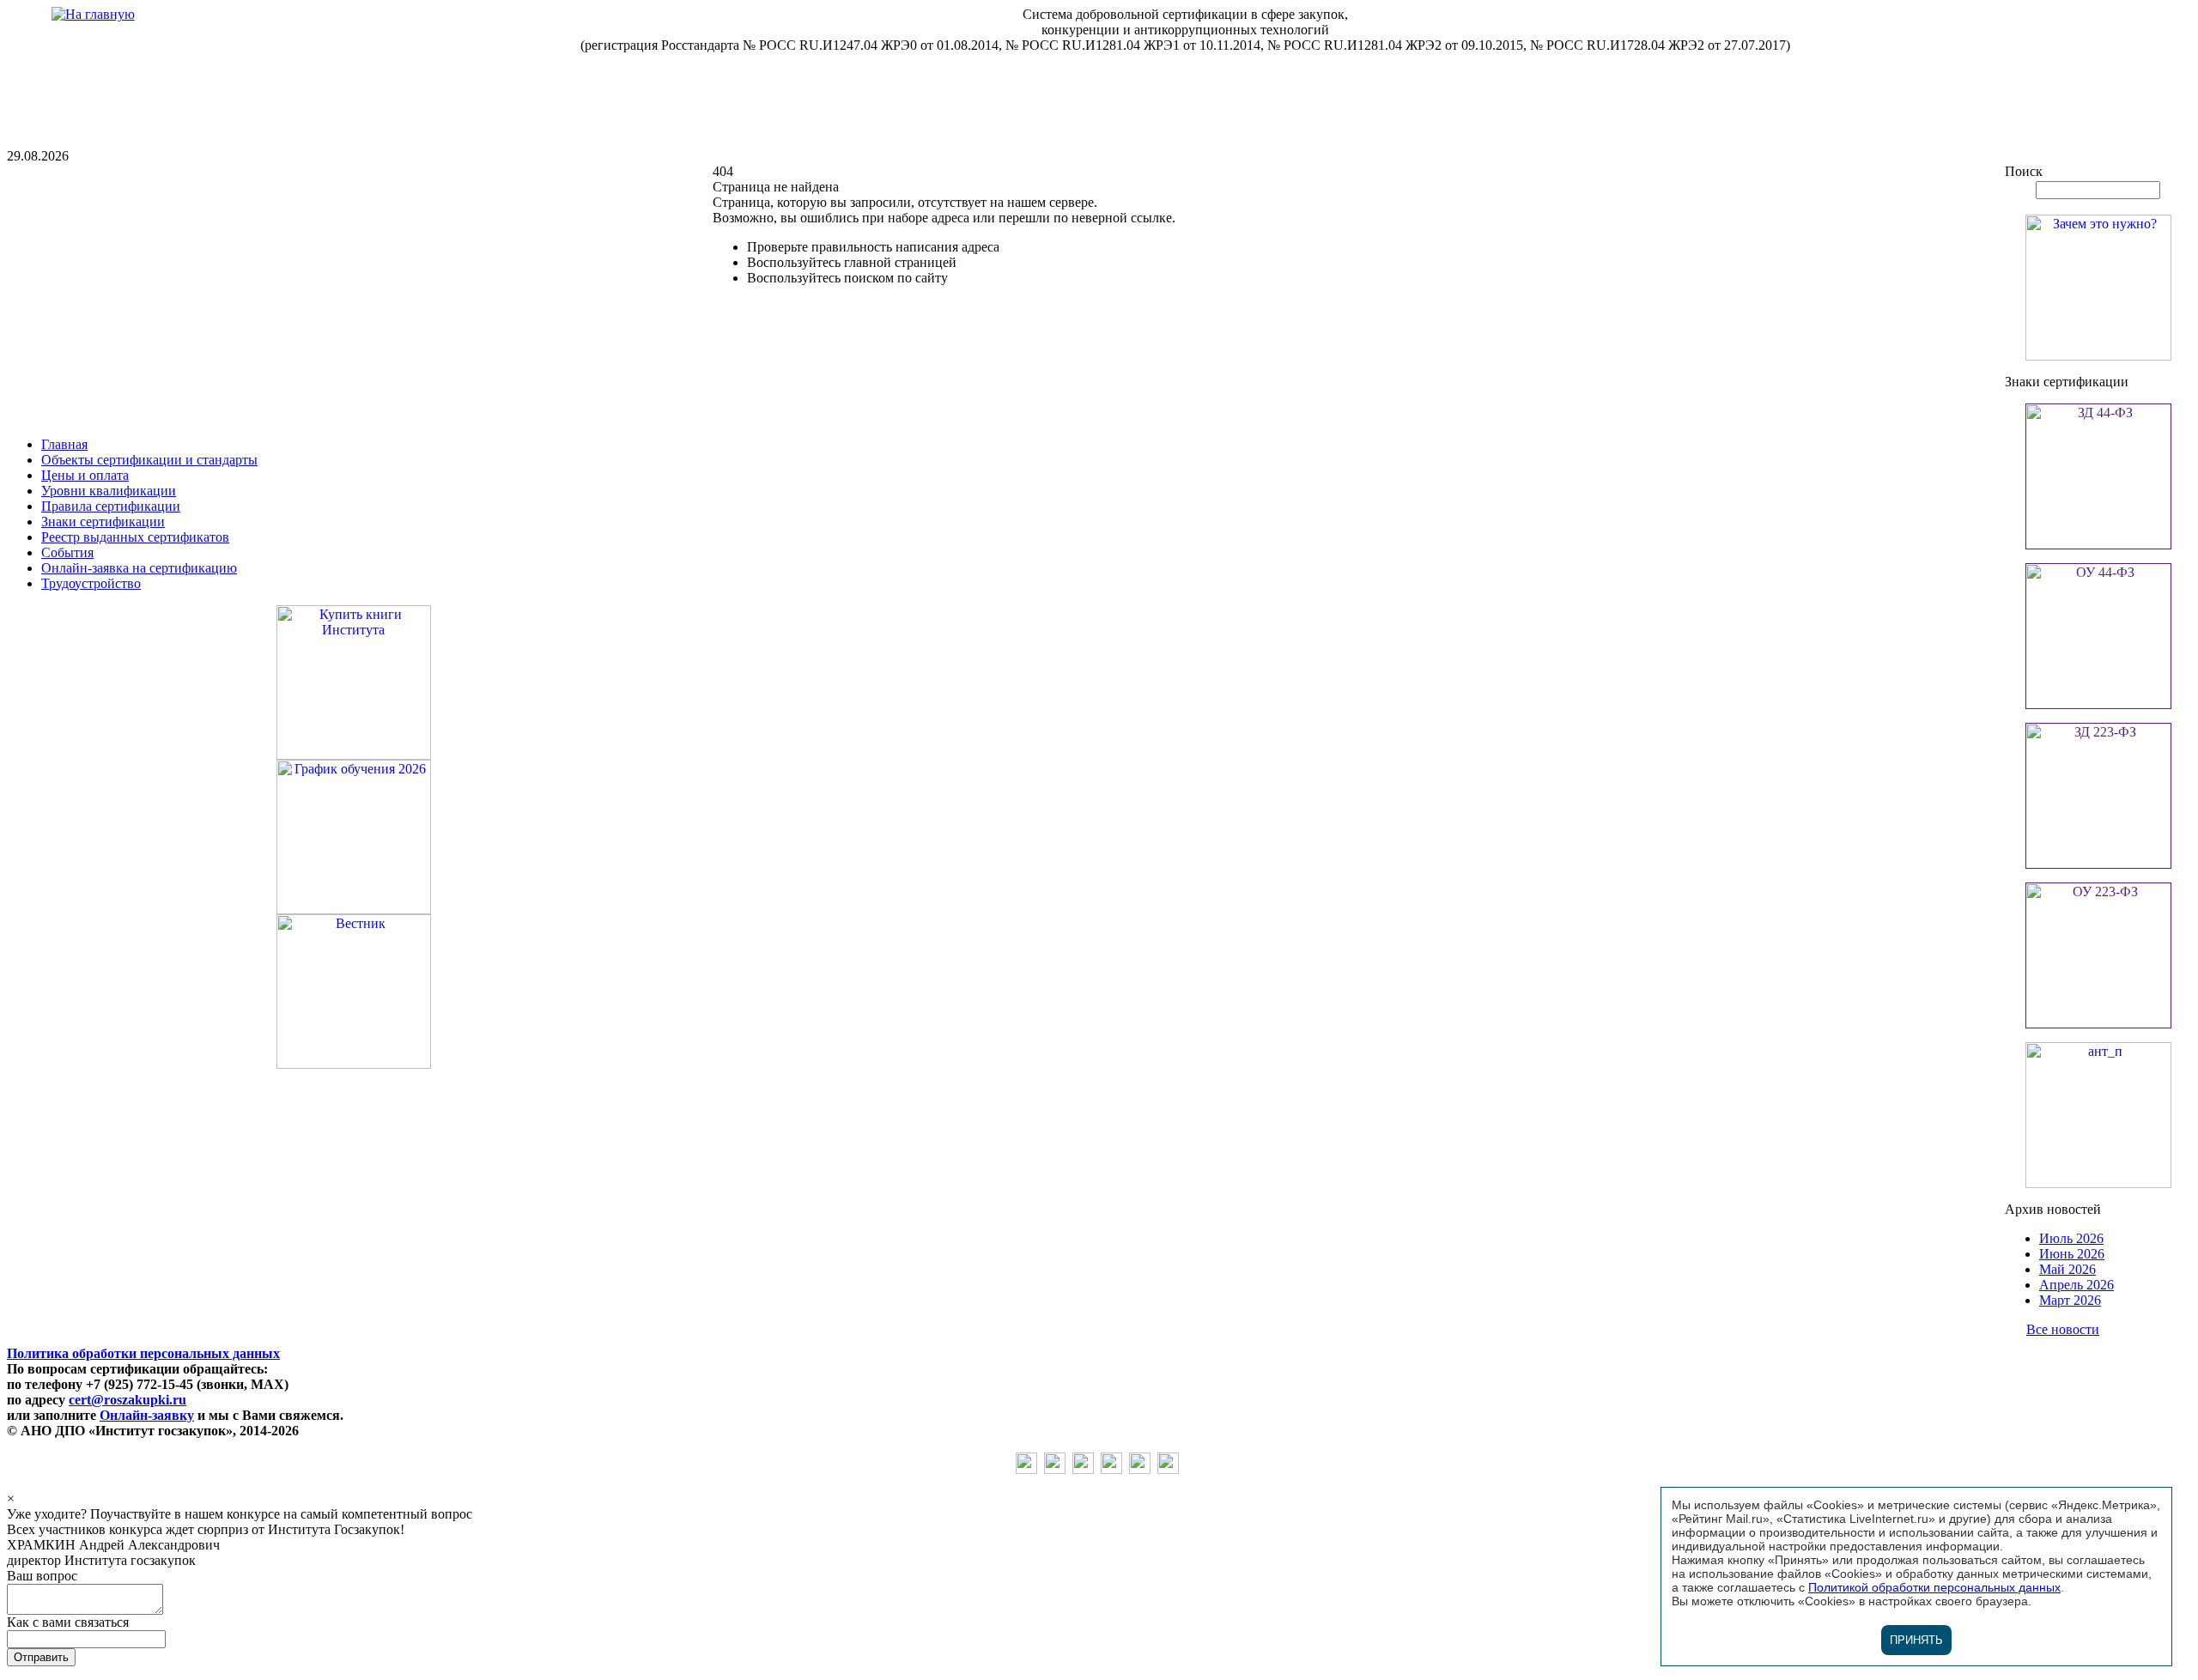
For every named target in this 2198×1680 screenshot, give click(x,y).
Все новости (2063, 1329)
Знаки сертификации (103, 522)
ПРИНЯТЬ (1916, 1640)
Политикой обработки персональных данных (1934, 1587)
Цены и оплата (85, 475)
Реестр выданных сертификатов (135, 537)
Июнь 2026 (2072, 1254)
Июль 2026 (2071, 1238)
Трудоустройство (91, 583)
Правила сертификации (111, 506)
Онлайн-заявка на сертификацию (139, 568)
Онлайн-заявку (147, 1415)
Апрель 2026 (2077, 1285)
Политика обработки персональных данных (143, 1353)
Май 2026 (2067, 1269)
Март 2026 (2070, 1300)
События (67, 552)
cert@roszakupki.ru (128, 1400)
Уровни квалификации (109, 491)
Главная (64, 444)
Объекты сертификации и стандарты (149, 460)
